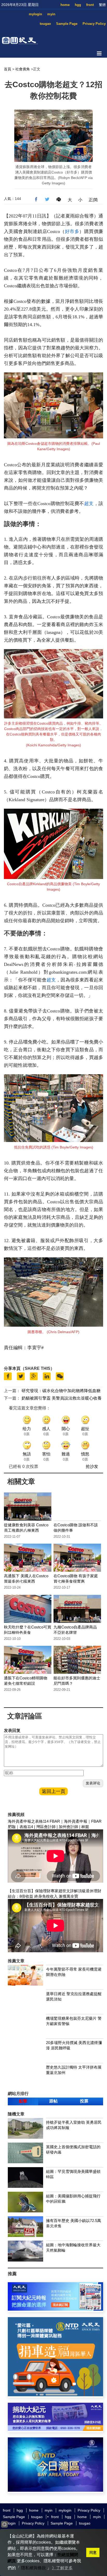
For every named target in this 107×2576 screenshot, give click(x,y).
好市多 (72, 231)
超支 (89, 504)
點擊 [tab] (23, 2101)
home (65, 5)
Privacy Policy (94, 24)
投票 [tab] (84, 2101)
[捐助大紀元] (55, 2429)
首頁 (8, 69)
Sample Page (67, 24)
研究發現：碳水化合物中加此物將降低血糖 (61, 1391)
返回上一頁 (53, 1791)
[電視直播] (55, 2490)
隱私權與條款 (34, 2568)
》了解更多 (62, 2568)
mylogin (35, 14)
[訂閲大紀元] (55, 2309)
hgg (78, 5)
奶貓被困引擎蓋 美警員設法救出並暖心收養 (62, 1398)
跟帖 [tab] (53, 2101)
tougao (45, 24)
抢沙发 (92, 1466)
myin (51, 14)
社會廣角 (23, 69)
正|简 (93, 200)
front (90, 5)
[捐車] (55, 2395)
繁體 (102, 5)
